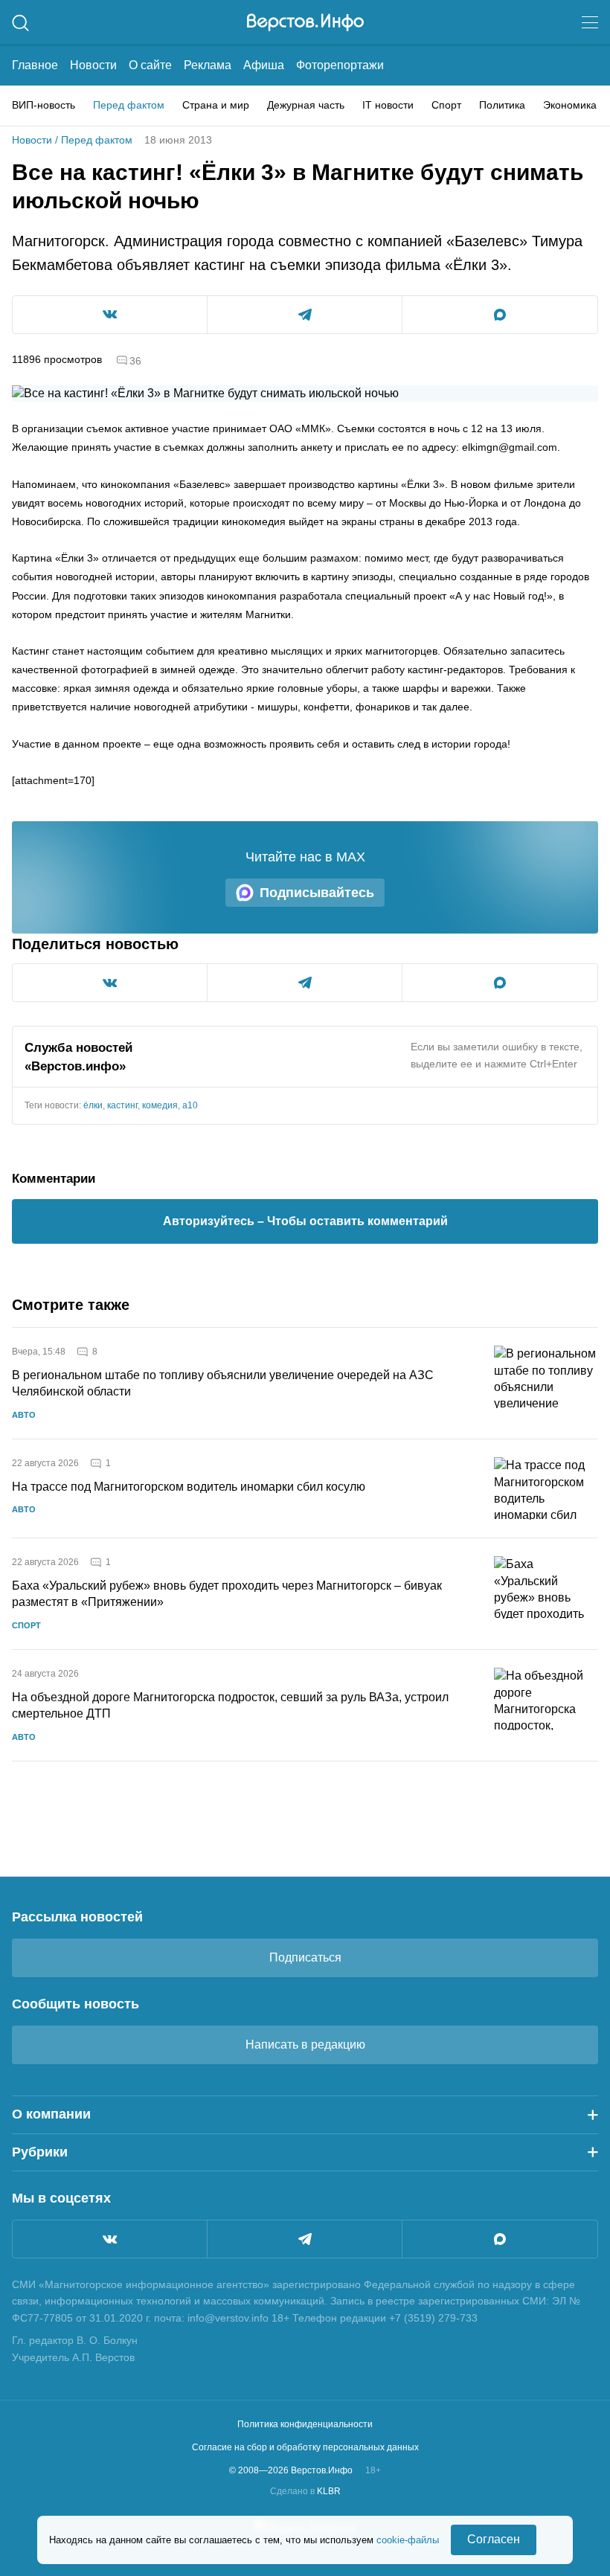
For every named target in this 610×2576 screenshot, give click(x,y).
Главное (35, 65)
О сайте (150, 65)
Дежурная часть (306, 105)
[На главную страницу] (305, 22)
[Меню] (590, 22)
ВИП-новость (44, 105)
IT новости (388, 105)
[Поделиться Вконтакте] (110, 315)
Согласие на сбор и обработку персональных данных (305, 2447)
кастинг (122, 1105)
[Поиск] (20, 23)
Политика (502, 105)
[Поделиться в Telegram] (305, 315)
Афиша (264, 65)
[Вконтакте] (110, 2239)
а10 (190, 1105)
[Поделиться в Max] (500, 315)
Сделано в (305, 2491)
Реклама (208, 65)
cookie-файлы (408, 2540)
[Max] (500, 2239)
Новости (93, 65)
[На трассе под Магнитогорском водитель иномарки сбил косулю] (546, 1488)
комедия (160, 1105)
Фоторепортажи (340, 65)
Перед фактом (129, 105)
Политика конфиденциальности (305, 2424)
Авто (24, 1415)
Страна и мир (216, 105)
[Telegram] (305, 2239)
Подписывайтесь (317, 893)
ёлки (93, 1105)
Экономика (570, 105)
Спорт (446, 105)
